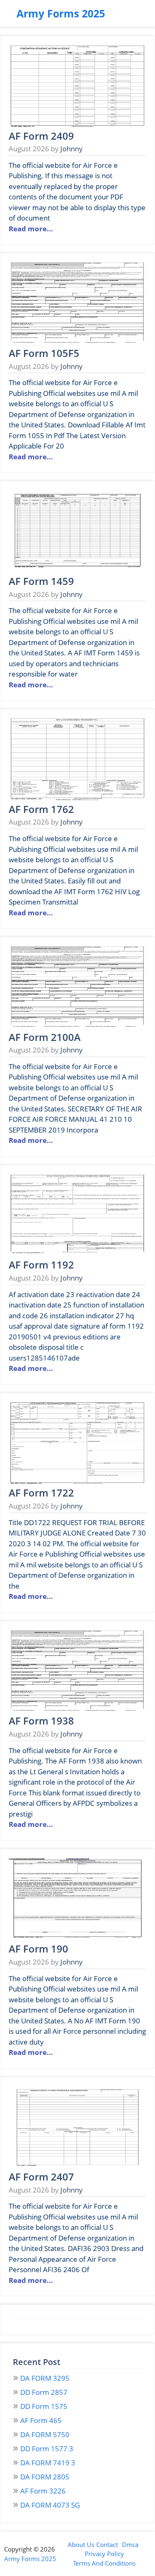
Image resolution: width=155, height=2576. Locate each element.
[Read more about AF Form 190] (77, 1938)
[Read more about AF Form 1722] (77, 1482)
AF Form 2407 (41, 2177)
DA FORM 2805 (45, 2477)
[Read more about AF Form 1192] (77, 1254)
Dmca (130, 2544)
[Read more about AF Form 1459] (77, 570)
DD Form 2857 (44, 2392)
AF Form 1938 (41, 1721)
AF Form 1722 (41, 1493)
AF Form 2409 (41, 136)
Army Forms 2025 (61, 13)
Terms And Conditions (104, 2563)
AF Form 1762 (41, 809)
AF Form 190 (38, 1949)
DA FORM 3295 (45, 2378)
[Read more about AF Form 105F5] (77, 342)
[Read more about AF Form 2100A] (77, 1026)
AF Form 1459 (41, 581)
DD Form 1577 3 (47, 2449)
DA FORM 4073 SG (50, 2505)
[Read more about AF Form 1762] (77, 798)
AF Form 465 (41, 2420)
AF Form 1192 (41, 1265)
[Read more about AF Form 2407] (77, 2166)
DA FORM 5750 (45, 2434)
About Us (81, 2544)
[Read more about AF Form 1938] (77, 1710)
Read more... (31, 229)
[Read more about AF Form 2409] (77, 125)
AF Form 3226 (43, 2491)
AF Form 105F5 (44, 353)
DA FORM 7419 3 (48, 2463)
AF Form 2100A (45, 1037)
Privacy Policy (104, 2554)
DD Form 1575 (44, 2406)
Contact (107, 2544)
